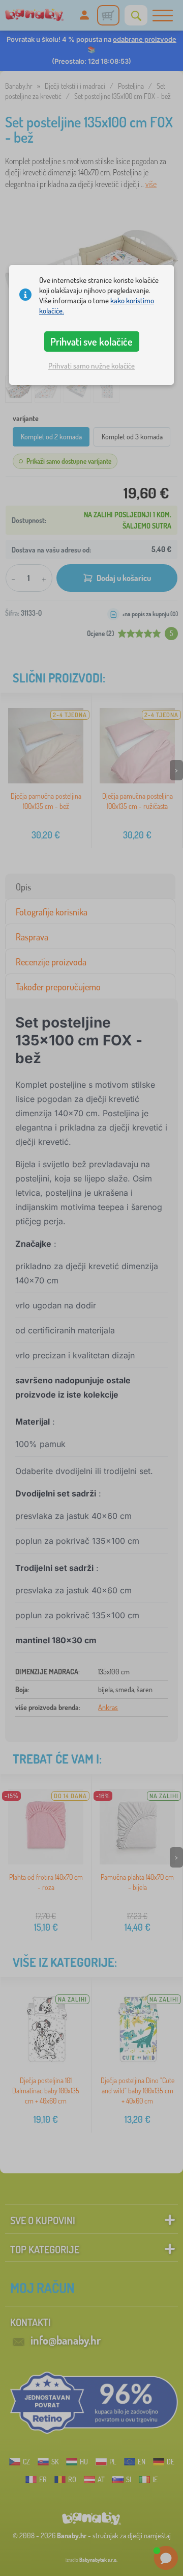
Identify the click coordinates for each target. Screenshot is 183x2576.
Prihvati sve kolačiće (91, 341)
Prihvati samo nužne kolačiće (91, 366)
